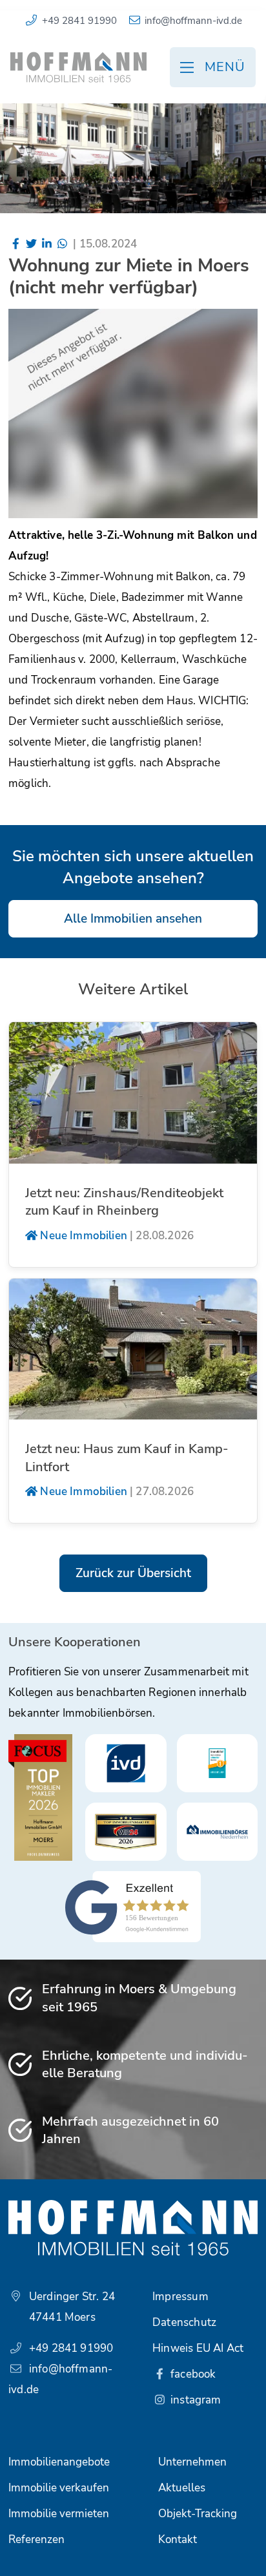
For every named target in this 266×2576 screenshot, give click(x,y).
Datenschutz (184, 2322)
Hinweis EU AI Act (198, 2348)
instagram (195, 2400)
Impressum (180, 2297)
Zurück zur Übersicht (133, 1573)
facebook (192, 2374)
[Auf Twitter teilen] (32, 244)
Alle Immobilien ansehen (133, 919)
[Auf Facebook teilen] (16, 244)
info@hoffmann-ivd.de (193, 21)
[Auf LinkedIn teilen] (47, 244)
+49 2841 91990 (79, 21)
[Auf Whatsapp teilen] (62, 244)
